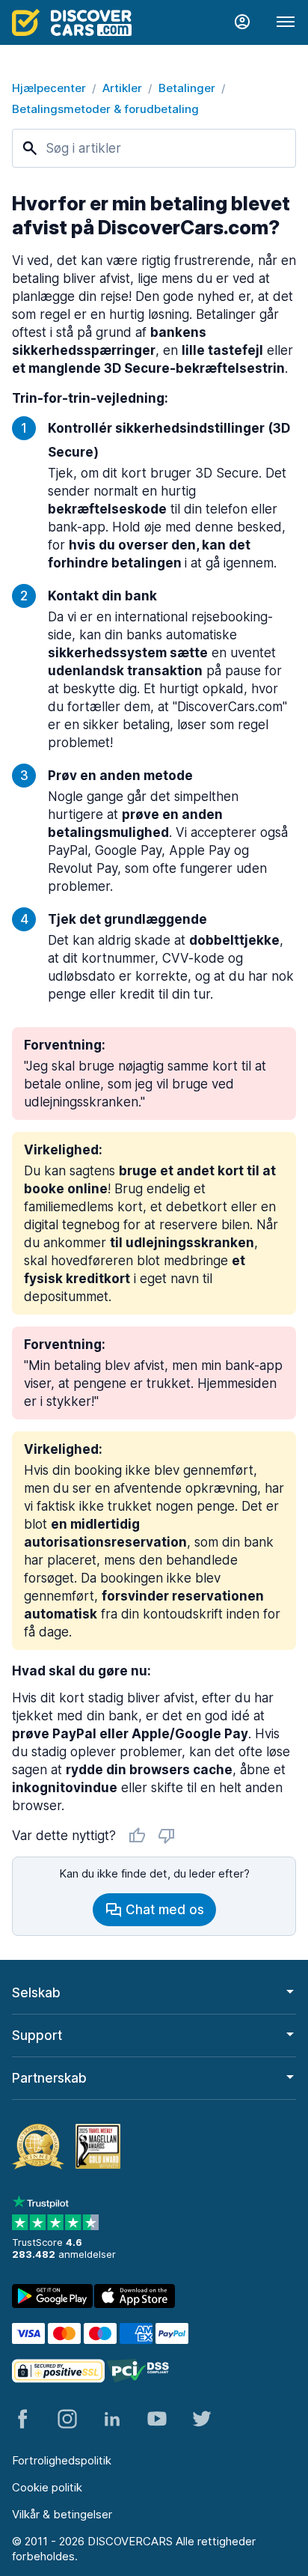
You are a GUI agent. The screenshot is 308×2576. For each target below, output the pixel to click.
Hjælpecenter (49, 88)
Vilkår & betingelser (62, 2514)
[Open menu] (286, 22)
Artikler (122, 88)
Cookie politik (47, 2487)
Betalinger (187, 88)
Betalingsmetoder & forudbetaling (105, 109)
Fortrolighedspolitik (62, 2460)
